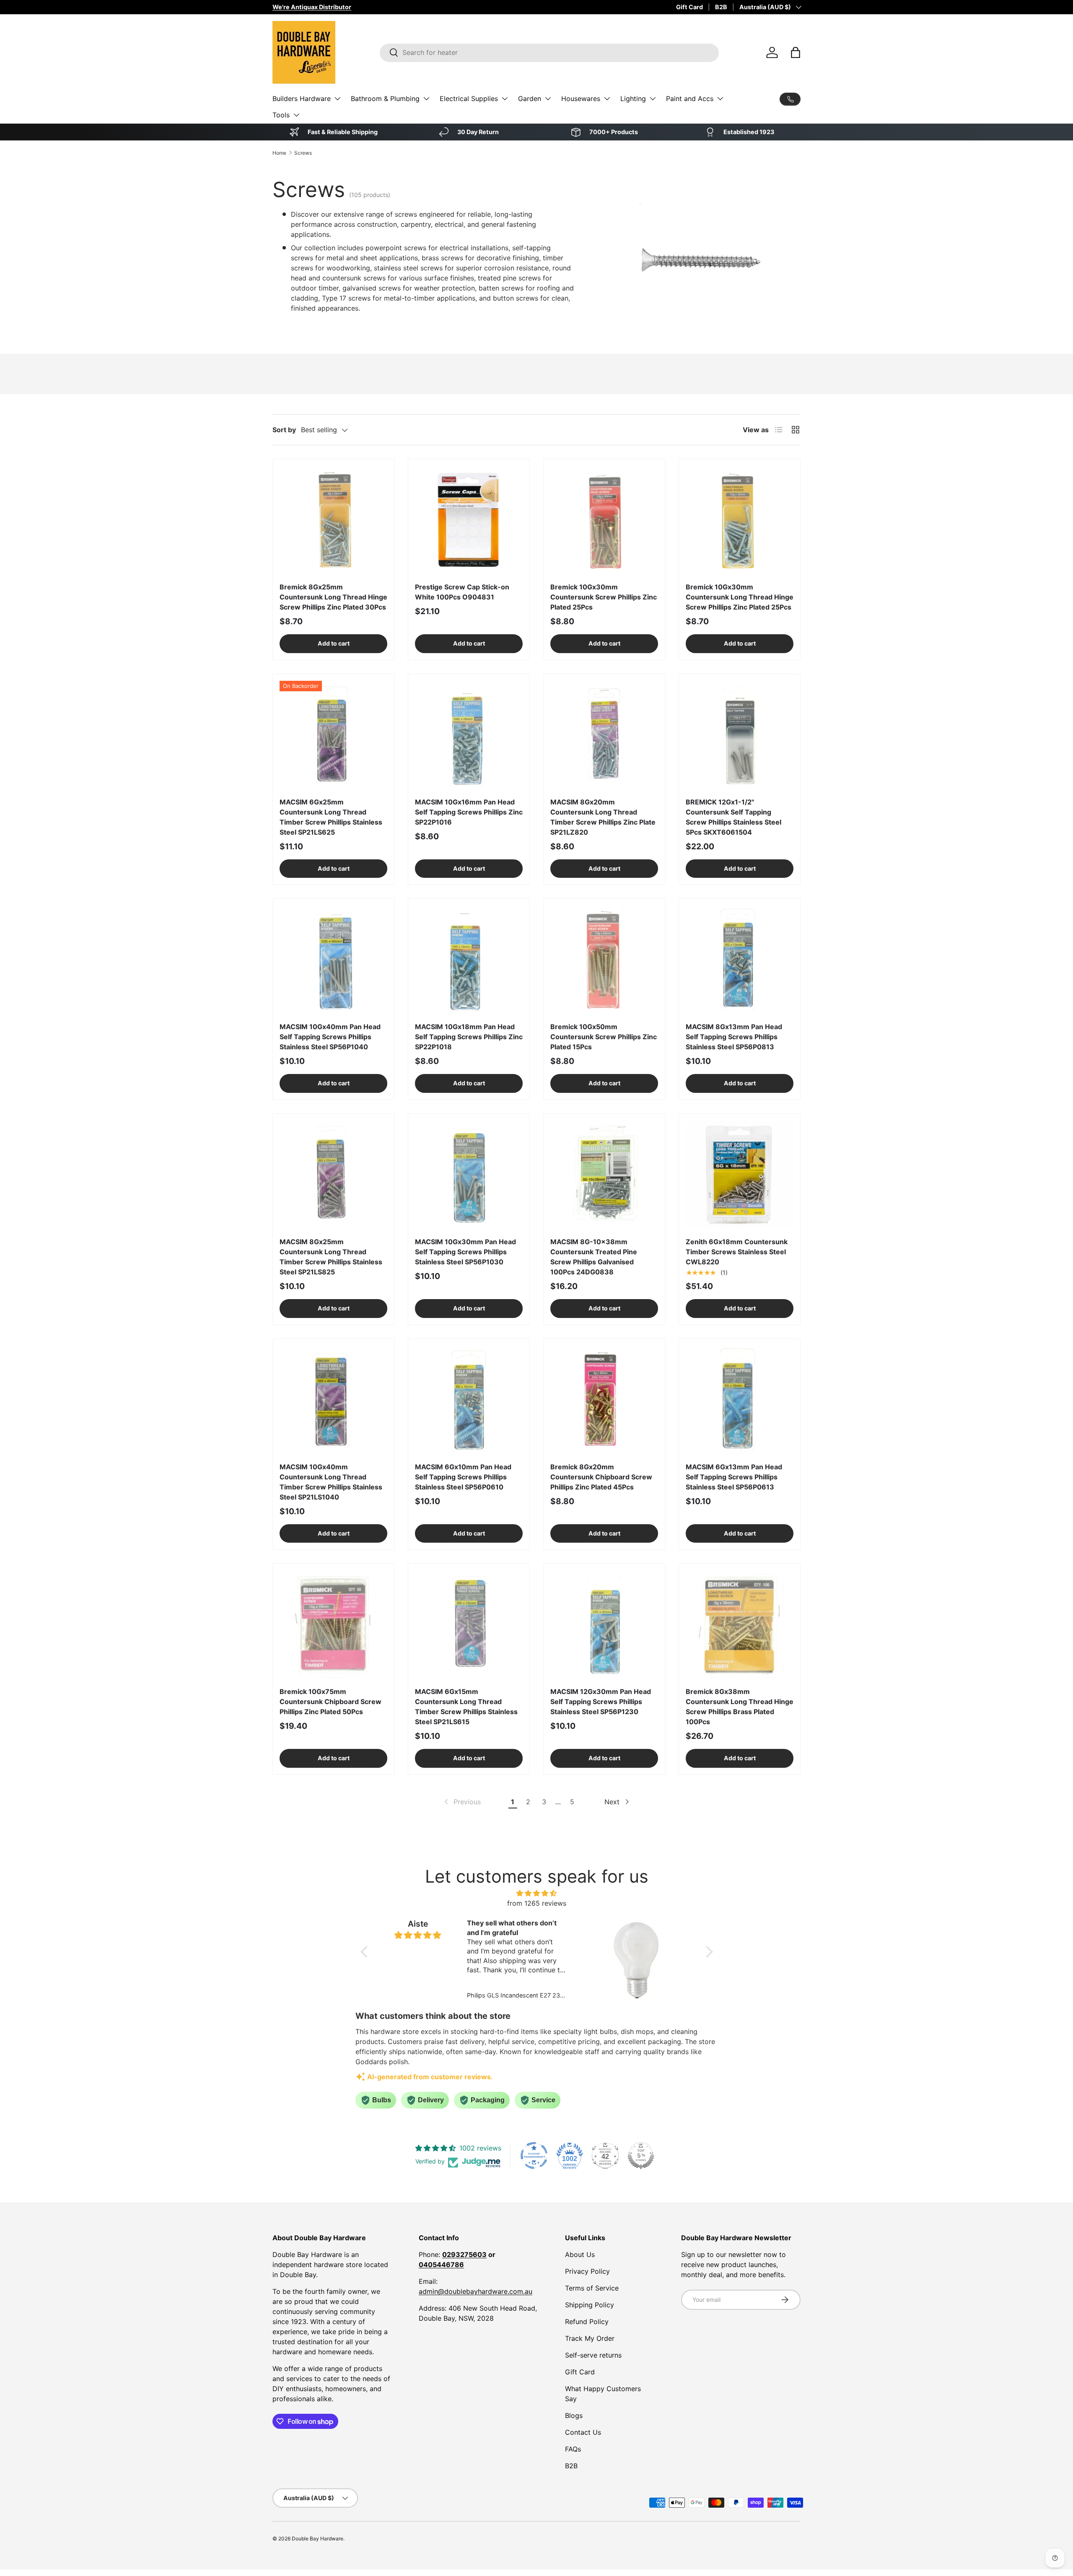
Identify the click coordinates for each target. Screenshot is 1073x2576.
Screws (303, 153)
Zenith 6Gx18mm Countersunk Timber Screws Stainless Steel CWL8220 (737, 1252)
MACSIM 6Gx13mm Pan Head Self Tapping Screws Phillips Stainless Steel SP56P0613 (734, 1477)
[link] (462, 1802)
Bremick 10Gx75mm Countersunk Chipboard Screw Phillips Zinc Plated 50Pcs (330, 1702)
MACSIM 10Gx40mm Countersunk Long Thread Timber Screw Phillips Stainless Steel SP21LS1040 (331, 1482)
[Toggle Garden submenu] (548, 99)
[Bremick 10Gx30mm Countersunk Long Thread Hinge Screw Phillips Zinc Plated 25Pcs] (740, 520)
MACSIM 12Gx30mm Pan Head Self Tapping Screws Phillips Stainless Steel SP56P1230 (601, 1702)
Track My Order (590, 2338)
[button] (796, 52)
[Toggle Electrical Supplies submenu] (505, 99)
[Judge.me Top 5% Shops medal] (641, 2156)
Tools (281, 115)
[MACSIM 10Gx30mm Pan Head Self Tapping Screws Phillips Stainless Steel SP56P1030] (469, 1174)
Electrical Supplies (469, 99)
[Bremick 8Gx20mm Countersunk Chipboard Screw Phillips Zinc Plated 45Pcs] (604, 1400)
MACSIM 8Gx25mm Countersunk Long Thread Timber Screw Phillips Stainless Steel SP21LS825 (331, 1257)
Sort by (284, 430)
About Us (580, 2254)
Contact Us (583, 2432)
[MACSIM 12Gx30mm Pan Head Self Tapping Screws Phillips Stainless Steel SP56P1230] (604, 1624)
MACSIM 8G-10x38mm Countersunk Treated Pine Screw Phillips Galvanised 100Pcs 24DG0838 (594, 1257)
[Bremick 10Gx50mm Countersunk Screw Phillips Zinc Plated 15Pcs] (604, 959)
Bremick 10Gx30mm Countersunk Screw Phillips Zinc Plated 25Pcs (604, 597)
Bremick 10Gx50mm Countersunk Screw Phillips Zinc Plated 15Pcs (604, 1037)
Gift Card (689, 7)
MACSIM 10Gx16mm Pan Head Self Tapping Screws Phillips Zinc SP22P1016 (469, 812)
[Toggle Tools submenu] (296, 115)
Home (279, 153)
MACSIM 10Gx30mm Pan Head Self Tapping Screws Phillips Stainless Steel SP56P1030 (465, 1252)
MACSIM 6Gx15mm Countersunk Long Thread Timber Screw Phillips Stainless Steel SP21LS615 (466, 1707)
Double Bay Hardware (317, 2538)
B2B (721, 7)
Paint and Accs (690, 99)
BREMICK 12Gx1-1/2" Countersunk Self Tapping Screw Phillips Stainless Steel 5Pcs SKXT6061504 (733, 817)
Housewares (581, 99)
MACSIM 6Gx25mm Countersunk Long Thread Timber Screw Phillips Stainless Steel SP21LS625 (331, 817)
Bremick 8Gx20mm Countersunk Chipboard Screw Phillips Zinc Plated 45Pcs (601, 1477)
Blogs (574, 2415)
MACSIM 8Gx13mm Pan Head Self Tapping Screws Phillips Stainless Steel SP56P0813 (734, 1037)
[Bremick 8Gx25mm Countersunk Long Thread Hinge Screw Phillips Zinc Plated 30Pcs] (333, 520)
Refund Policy (587, 2322)
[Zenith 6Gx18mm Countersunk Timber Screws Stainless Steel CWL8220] (740, 1174)
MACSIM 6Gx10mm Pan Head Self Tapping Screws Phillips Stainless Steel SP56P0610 (463, 1477)
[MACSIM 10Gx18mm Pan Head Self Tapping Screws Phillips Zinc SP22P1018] (469, 959)
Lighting (633, 99)
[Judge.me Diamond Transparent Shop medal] (534, 2156)
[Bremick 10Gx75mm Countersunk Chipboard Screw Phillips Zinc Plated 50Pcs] (333, 1624)
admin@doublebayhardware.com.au (476, 2291)
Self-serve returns (593, 2355)
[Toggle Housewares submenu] (607, 99)
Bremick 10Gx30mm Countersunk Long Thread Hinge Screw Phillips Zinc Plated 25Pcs (740, 597)
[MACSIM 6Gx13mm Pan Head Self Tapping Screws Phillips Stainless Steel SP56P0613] (740, 1400)
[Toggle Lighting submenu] (653, 99)
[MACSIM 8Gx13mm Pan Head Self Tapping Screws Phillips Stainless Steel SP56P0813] (740, 959)
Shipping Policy (590, 2305)
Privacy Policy (587, 2271)
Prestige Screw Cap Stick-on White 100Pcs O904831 (462, 592)
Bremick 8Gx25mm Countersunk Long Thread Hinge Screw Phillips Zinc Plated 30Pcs (333, 597)
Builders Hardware (302, 99)
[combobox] (549, 52)
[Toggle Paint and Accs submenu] (720, 99)
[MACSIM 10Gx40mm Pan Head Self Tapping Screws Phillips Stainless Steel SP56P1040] (333, 959)
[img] (537, 1893)
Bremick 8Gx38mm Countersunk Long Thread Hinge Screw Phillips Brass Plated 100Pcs (740, 1707)
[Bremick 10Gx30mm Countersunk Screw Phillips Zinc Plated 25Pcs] (604, 520)
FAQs (573, 2449)
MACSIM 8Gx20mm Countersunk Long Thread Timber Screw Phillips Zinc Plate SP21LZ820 (603, 817)
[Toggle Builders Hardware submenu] (337, 99)
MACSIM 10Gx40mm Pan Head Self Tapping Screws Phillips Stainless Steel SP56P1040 (330, 1037)
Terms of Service (592, 2288)
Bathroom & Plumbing (385, 99)
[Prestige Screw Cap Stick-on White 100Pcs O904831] (469, 520)
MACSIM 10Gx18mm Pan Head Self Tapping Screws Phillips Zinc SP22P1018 (469, 1037)
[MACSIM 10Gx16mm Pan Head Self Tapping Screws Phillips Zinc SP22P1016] (469, 735)
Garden (530, 99)
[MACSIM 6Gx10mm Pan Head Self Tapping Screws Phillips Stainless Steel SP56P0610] (469, 1400)
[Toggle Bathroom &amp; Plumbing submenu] (426, 99)
